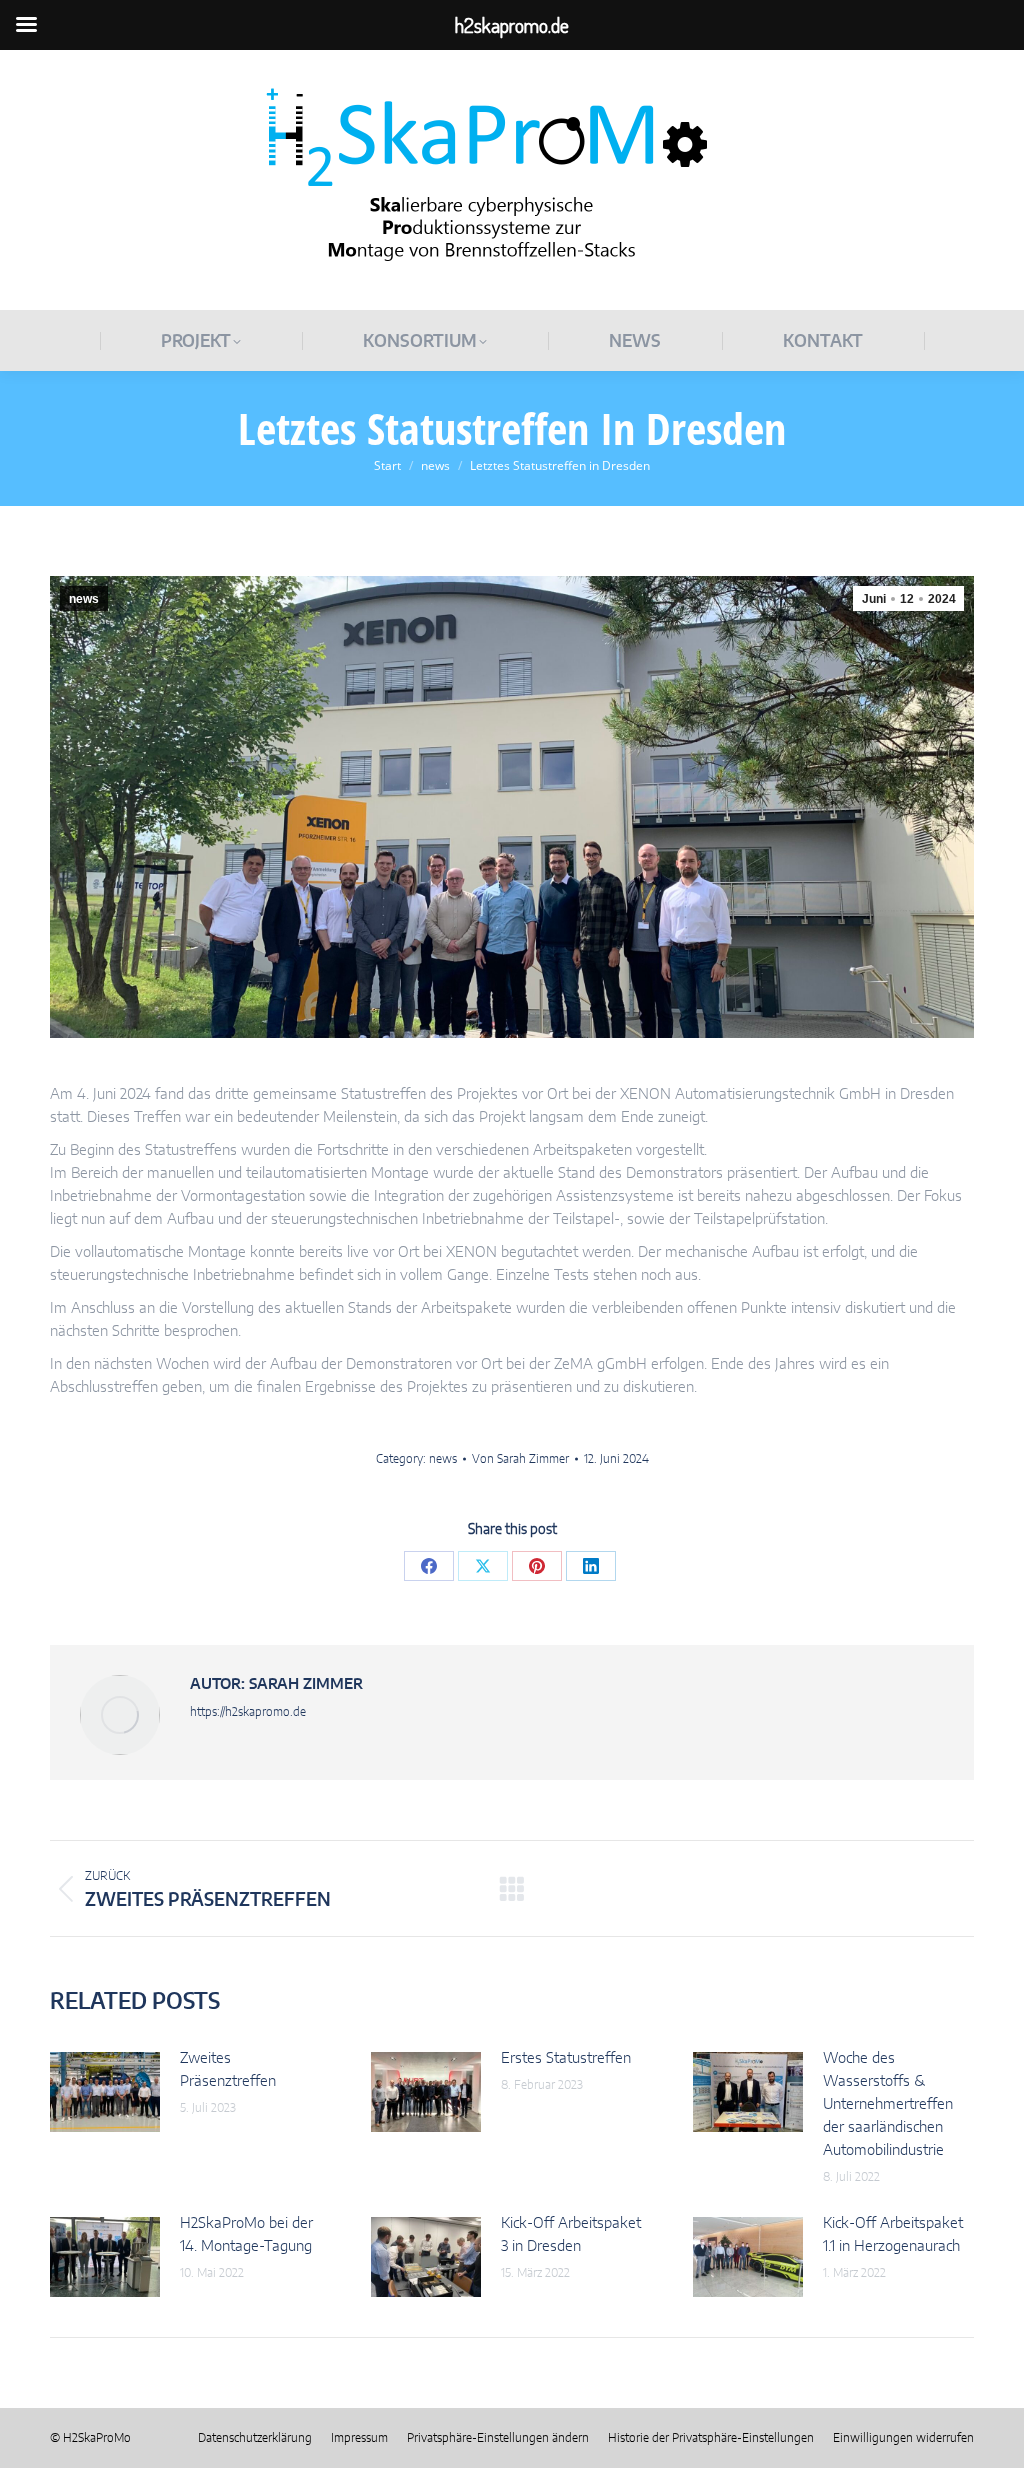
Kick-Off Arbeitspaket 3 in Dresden (571, 2235)
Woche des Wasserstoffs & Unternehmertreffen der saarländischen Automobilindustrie (888, 2104)
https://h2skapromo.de (248, 1712)
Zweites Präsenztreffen (228, 2070)
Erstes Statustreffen (566, 2058)
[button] (498, 2438)
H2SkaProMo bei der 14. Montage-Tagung (246, 2235)
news (84, 599)
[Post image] (105, 2092)
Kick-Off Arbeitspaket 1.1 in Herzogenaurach (893, 2235)
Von (520, 1459)
